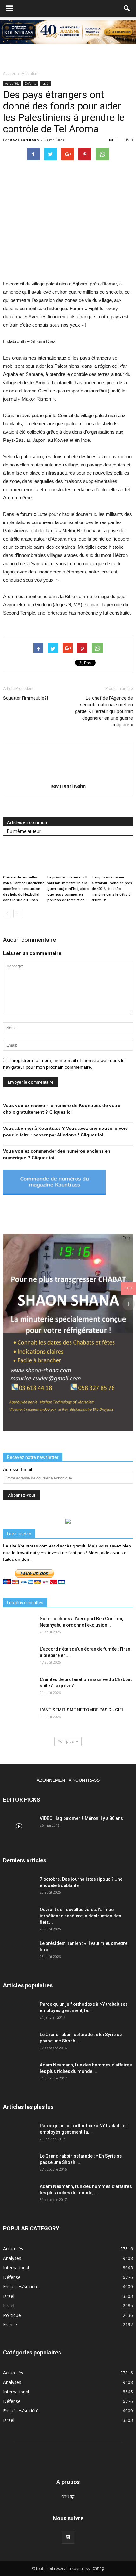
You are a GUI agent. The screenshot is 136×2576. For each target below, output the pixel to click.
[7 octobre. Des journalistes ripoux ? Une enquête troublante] (19, 1887)
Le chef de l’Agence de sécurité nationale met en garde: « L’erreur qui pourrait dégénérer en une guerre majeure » (104, 711)
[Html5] (68, 2537)
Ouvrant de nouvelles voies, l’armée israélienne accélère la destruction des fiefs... (80, 1916)
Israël (46, 84)
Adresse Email (18, 1469)
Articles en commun (27, 822)
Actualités (12, 84)
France (10, 2325)
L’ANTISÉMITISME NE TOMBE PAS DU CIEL (82, 1710)
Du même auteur (24, 831)
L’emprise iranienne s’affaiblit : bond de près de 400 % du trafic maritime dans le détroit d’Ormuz (112, 889)
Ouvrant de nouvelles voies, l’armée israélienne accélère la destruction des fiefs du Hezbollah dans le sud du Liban (24, 889)
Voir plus (66, 1741)
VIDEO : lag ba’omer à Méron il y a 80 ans (81, 1818)
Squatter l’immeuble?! (26, 698)
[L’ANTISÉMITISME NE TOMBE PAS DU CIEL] (19, 1718)
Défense (31, 84)
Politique (12, 2315)
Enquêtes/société (21, 2287)
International (16, 2268)
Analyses (12, 2258)
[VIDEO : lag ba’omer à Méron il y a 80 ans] (19, 1826)
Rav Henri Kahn (24, 140)
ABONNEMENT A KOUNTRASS (68, 1780)
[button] (127, 9)
